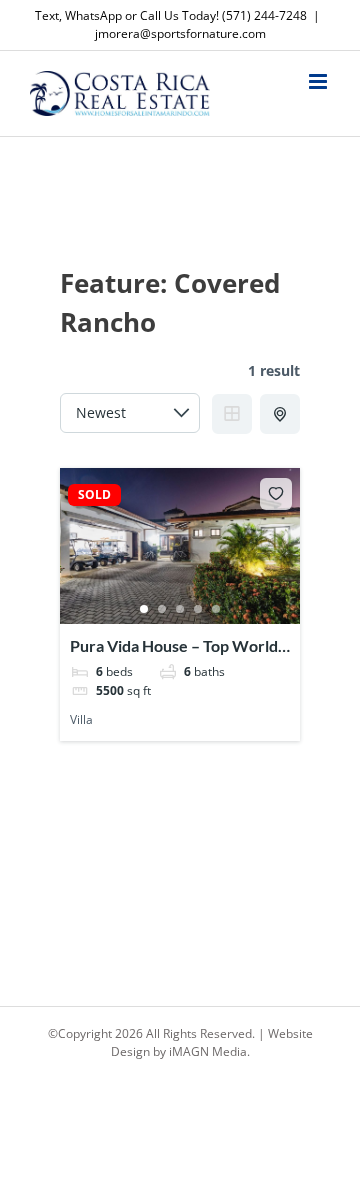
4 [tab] (198, 609)
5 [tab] (216, 609)
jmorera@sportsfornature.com (180, 33)
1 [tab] (144, 609)
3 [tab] (180, 609)
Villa (81, 719)
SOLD (94, 495)
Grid (232, 414)
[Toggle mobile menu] (319, 81)
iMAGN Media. (209, 1051)
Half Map (280, 414)
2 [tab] (162, 609)
